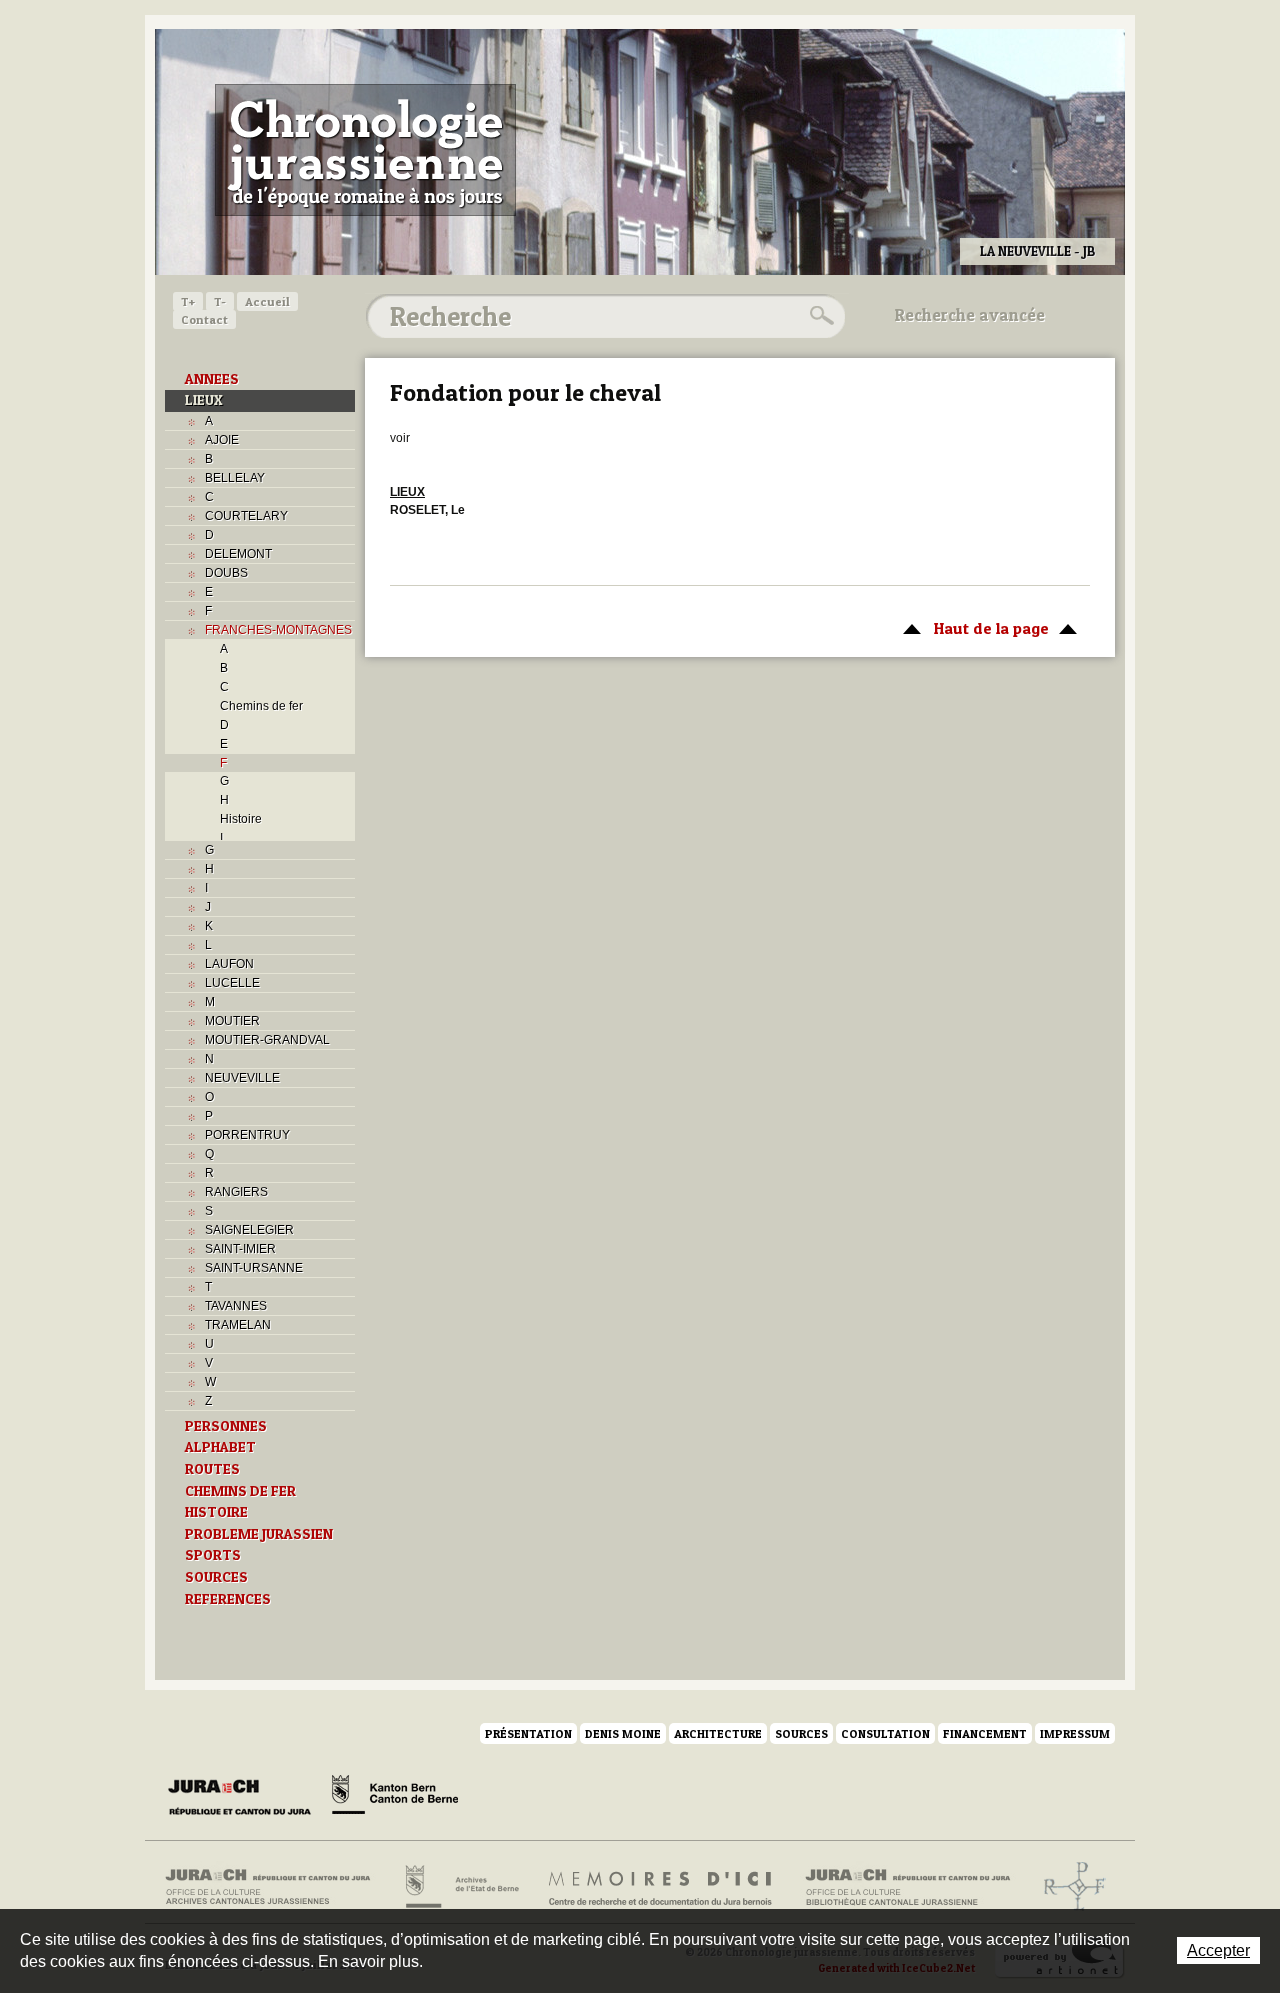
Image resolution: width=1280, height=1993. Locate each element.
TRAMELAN (238, 1325)
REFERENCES (228, 1599)
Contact (204, 319)
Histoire (241, 819)
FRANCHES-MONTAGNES (278, 630)
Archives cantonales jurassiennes (275, 1887)
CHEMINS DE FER (240, 1491)
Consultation (885, 1733)
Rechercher (819, 316)
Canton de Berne (395, 1798)
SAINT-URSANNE (254, 1268)
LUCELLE (232, 983)
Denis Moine (623, 1733)
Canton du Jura (245, 1798)
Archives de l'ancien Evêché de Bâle (1068, 1887)
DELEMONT (238, 554)
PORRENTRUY (247, 1135)
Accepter (1218, 1950)
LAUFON (229, 964)
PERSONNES (226, 1426)
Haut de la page (971, 628)
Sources (801, 1733)
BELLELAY (235, 478)
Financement (985, 1733)
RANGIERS (236, 1192)
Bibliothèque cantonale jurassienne (908, 1887)
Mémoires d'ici (661, 1887)
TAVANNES (236, 1306)
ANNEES (212, 379)
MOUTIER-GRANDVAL (267, 1040)
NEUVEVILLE (242, 1078)
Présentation (528, 1733)
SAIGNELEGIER (249, 1230)
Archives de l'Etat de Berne (460, 1887)
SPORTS (213, 1555)
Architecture (718, 1733)
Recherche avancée (970, 315)
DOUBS (226, 573)
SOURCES (216, 1577)
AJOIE (222, 440)
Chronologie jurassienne (365, 150)
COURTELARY (246, 516)
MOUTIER (232, 1021)
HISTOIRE (216, 1512)
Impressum (1075, 1733)
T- (220, 301)
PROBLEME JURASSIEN (259, 1534)
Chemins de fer (261, 706)
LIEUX (204, 400)
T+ (188, 301)
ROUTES (212, 1469)
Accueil (267, 301)
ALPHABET (220, 1447)
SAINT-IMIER (240, 1249)
